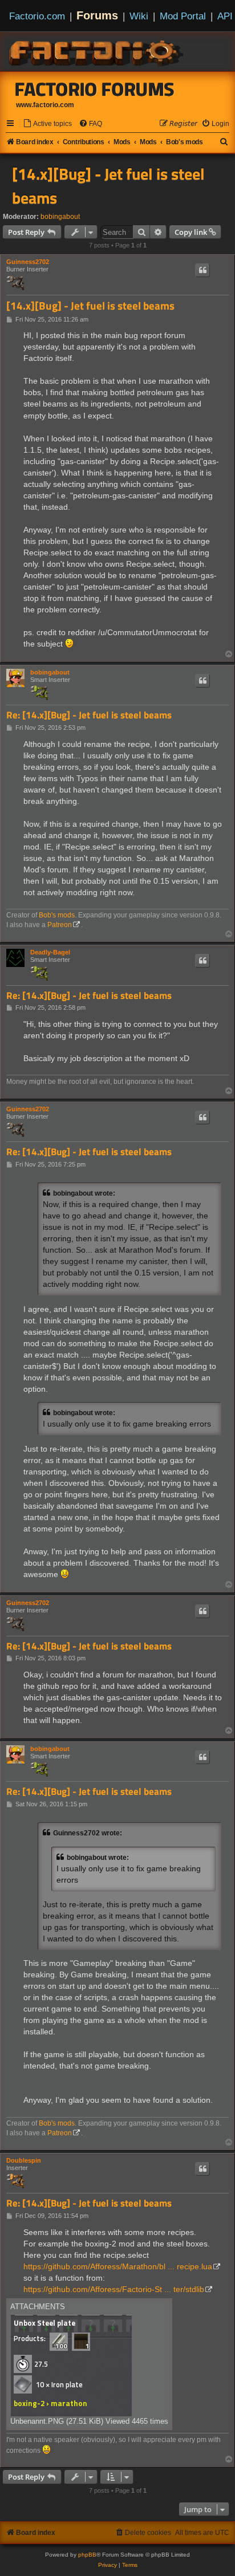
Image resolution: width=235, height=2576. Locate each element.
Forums (97, 15)
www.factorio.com (45, 105)
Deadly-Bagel (50, 952)
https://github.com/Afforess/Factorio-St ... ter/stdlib (114, 2289)
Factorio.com (37, 16)
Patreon (60, 925)
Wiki (139, 16)
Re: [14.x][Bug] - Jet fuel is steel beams (89, 715)
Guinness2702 (28, 262)
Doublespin (24, 2160)
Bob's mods (57, 915)
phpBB (87, 2555)
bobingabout (60, 217)
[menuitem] (47, 124)
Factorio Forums (95, 89)
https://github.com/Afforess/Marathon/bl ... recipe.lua (118, 2266)
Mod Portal (183, 16)
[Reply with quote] (202, 270)
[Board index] (97, 51)
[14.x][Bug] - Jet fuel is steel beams (108, 186)
